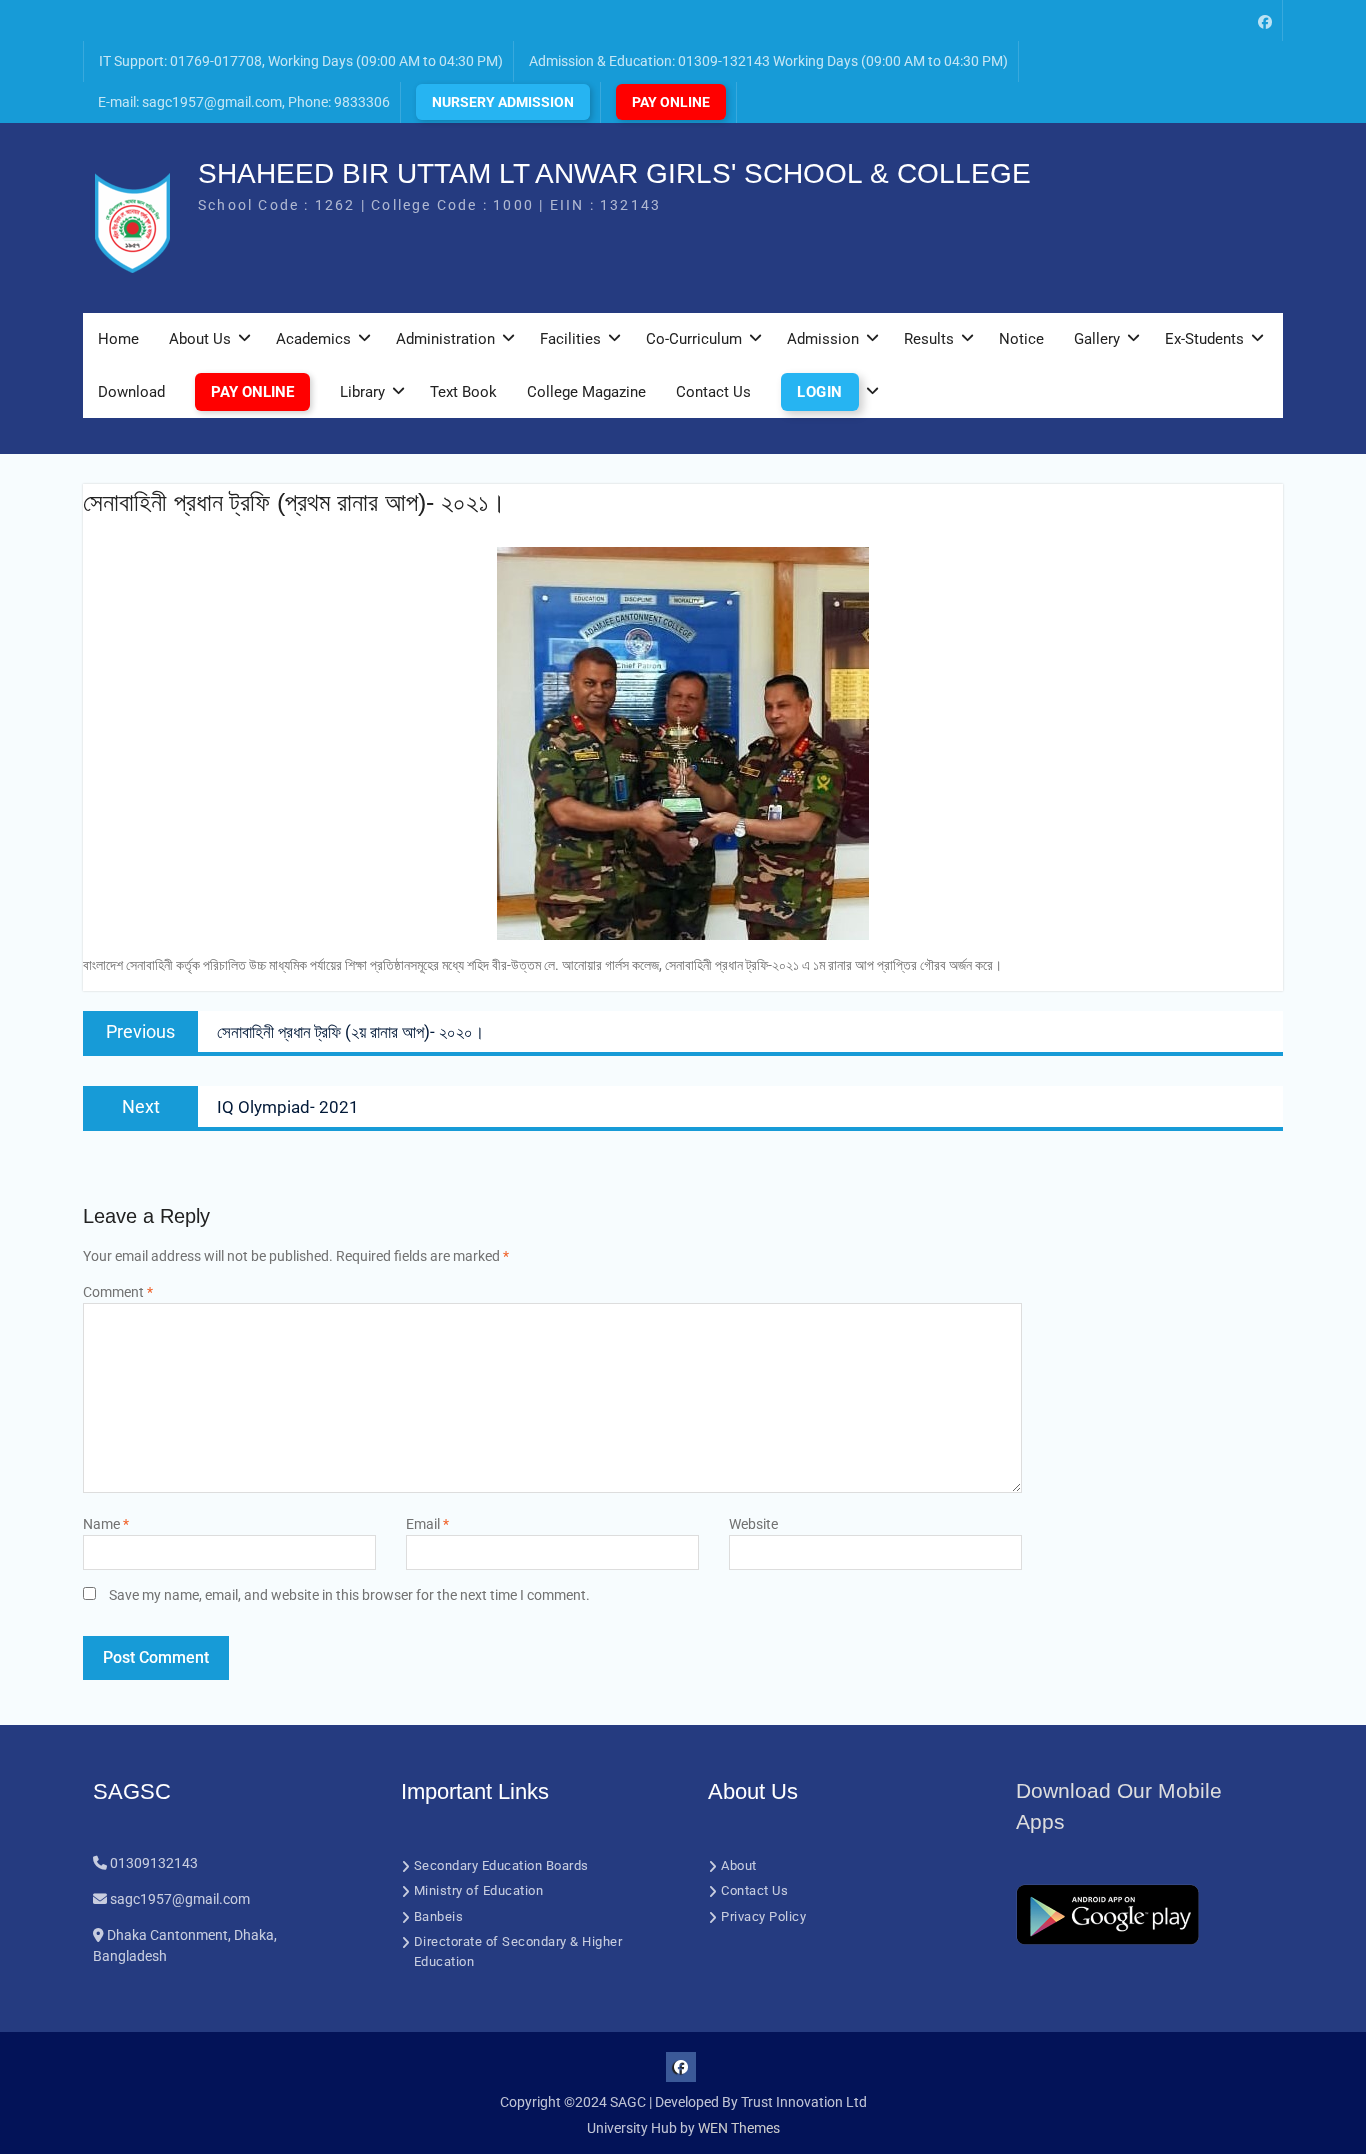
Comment (118, 1292)
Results (929, 339)
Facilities (570, 339)
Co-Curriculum (694, 339)
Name (106, 1524)
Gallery (1097, 339)
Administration (445, 339)
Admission (823, 339)
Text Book (463, 392)
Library (362, 392)
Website (753, 1524)
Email (427, 1524)
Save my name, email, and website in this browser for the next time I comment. (349, 1595)
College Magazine (586, 392)
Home (118, 339)
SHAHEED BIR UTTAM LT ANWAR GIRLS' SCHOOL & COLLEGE (614, 173)
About (739, 1865)
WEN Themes (739, 2128)
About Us (200, 339)
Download (131, 392)
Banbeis (439, 1916)
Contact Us (713, 392)
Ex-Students (1204, 339)
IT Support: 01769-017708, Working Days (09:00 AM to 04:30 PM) (301, 61)
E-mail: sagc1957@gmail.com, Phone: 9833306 (244, 102)
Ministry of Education (479, 1890)
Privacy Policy (763, 1916)
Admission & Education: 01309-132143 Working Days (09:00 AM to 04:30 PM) (768, 61)
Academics (313, 339)
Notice (1021, 339)
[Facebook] (1265, 20)
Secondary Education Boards (501, 1865)
